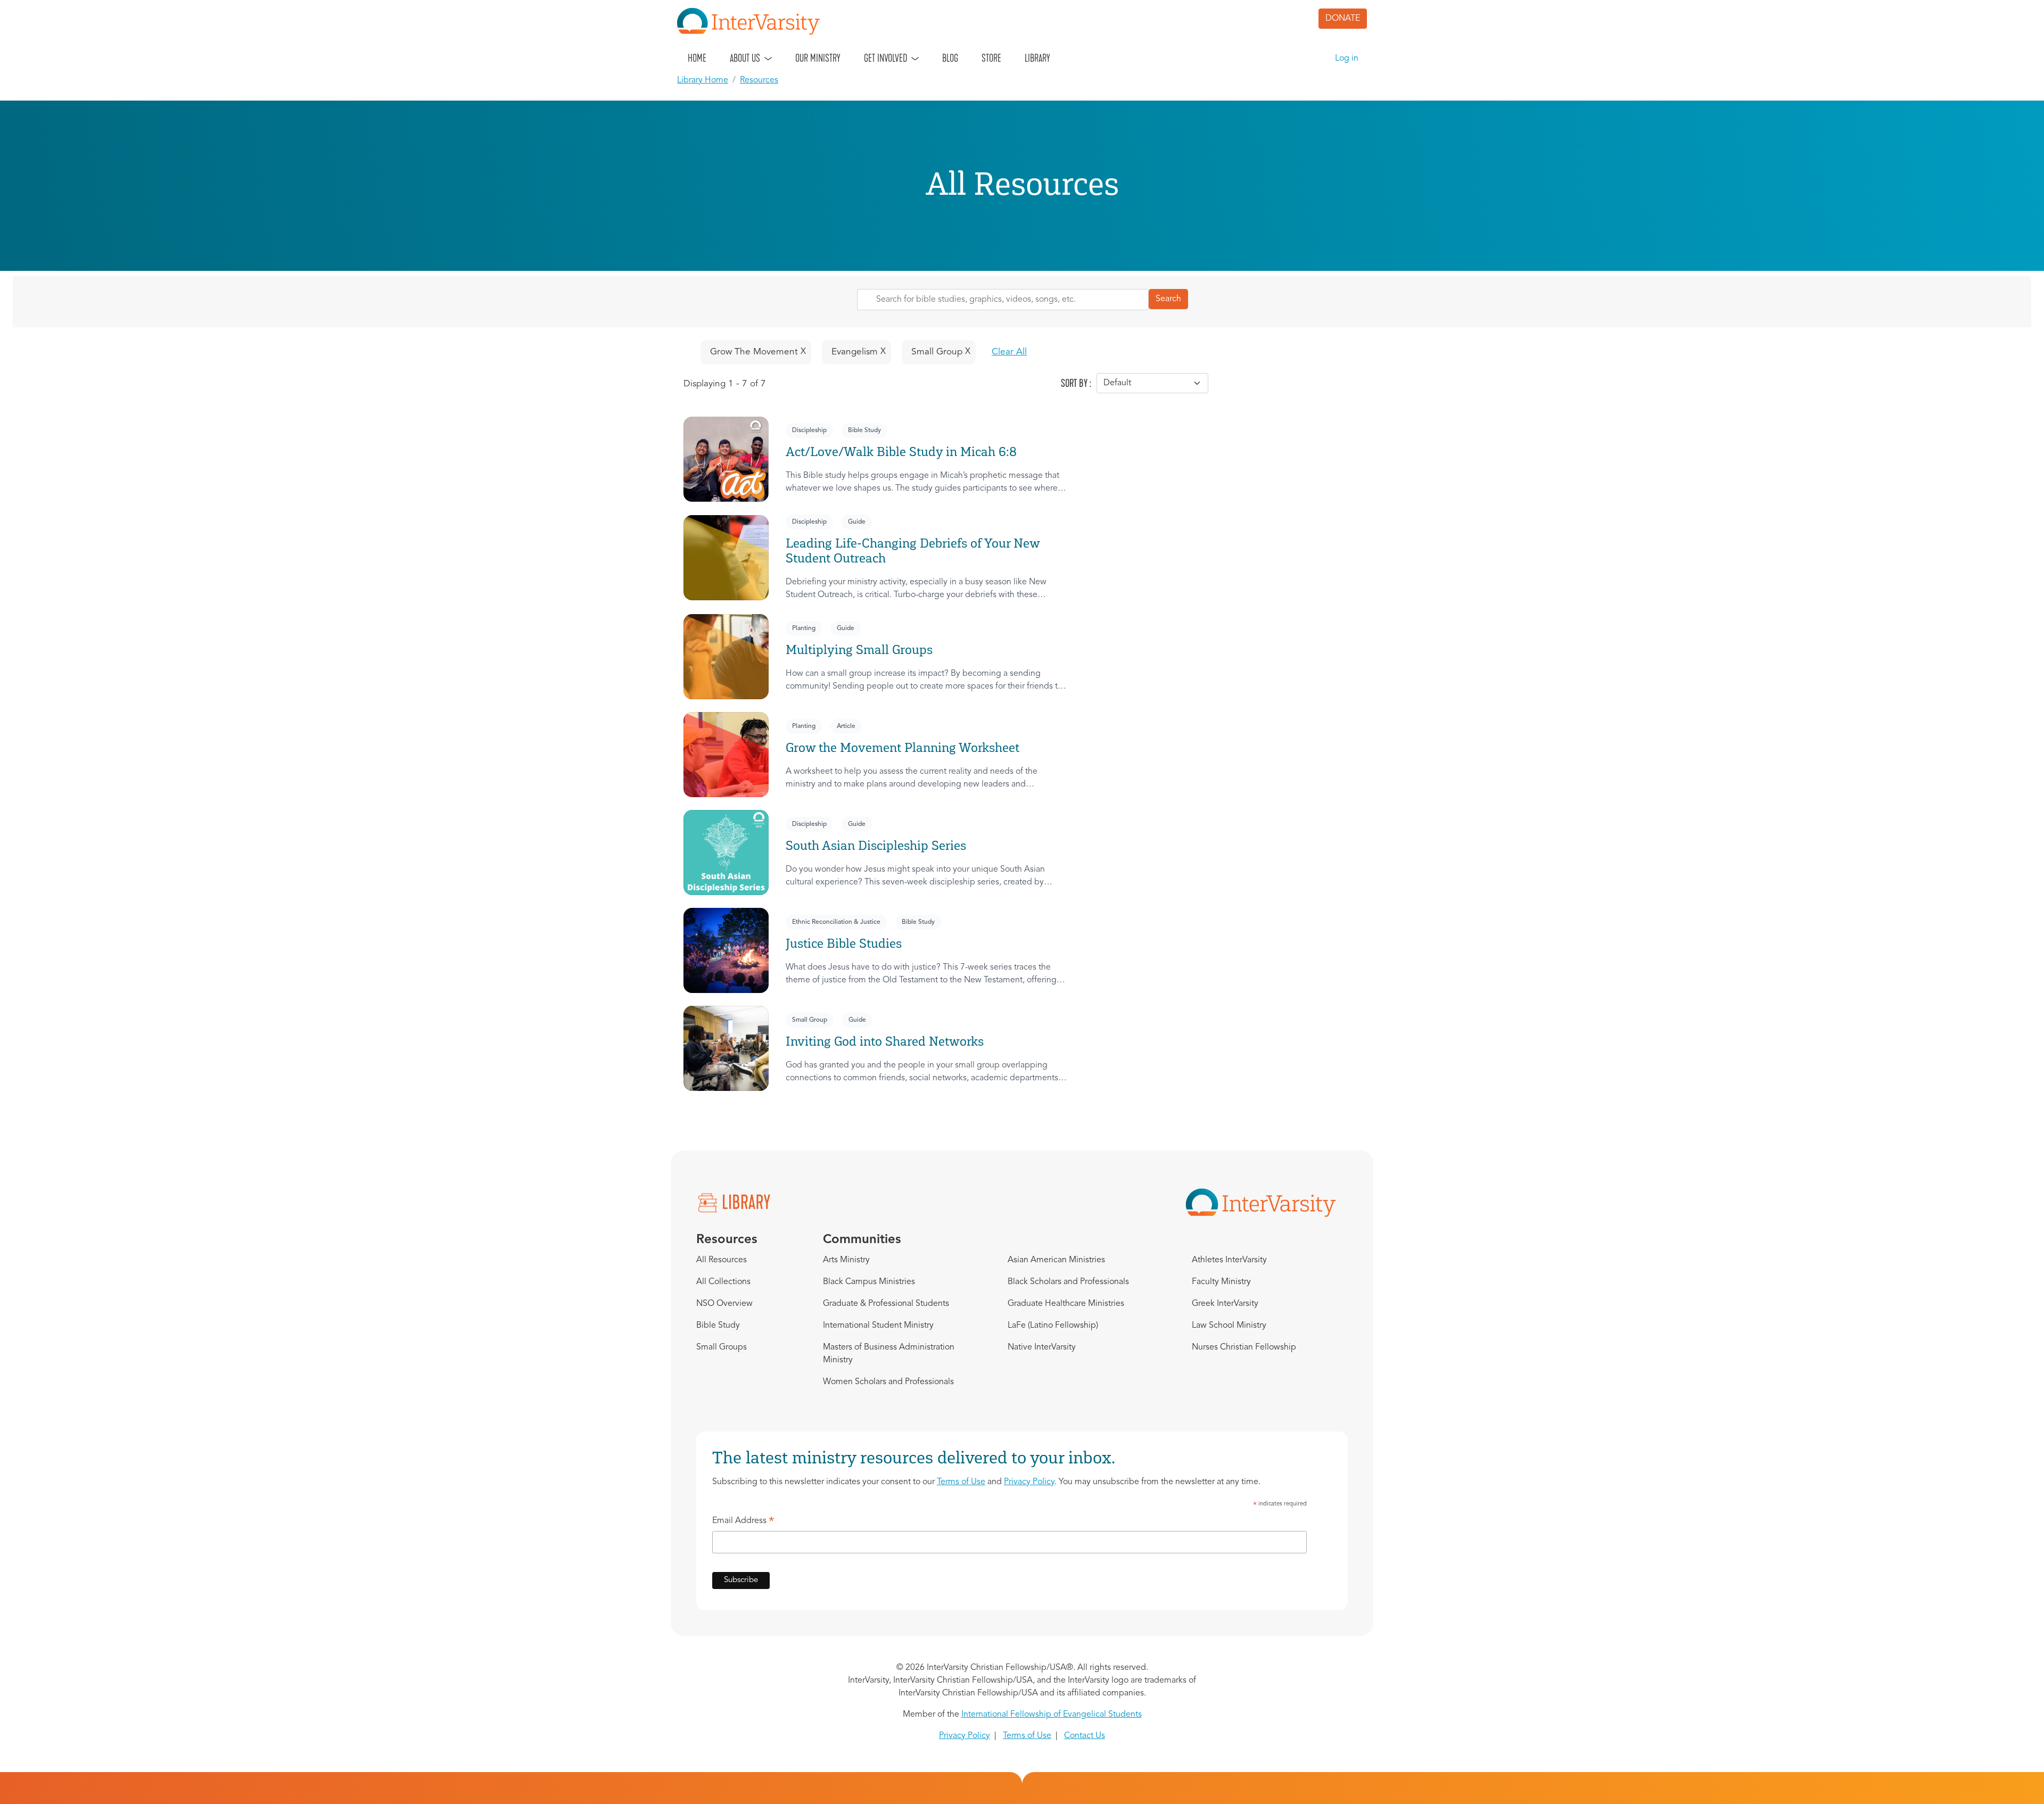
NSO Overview (724, 1304)
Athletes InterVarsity (1229, 1260)
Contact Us (1085, 1736)
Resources (759, 80)
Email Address (743, 1522)
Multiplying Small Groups (859, 649)
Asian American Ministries (1056, 1260)
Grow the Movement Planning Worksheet (903, 747)
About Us (745, 58)
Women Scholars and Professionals (888, 1382)
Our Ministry (818, 58)
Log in (1347, 59)
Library (1037, 58)
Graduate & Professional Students (886, 1304)
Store (991, 58)
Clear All (1009, 352)
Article (846, 726)
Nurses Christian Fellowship (1244, 1347)
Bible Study (864, 431)
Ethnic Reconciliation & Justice (836, 922)
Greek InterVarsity (1225, 1304)
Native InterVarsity (1042, 1347)
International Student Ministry (878, 1326)
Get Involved (885, 58)
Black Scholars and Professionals (1068, 1282)
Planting (804, 628)
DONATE (1343, 19)
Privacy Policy (1029, 1482)
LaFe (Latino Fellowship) (1053, 1326)
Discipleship (809, 431)
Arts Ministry (846, 1260)
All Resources (722, 1260)
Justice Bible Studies (844, 943)
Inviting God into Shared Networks (885, 1041)
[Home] (753, 21)
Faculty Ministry (1221, 1282)
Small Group (810, 1020)
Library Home (703, 80)
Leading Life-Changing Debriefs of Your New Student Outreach (913, 551)
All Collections (723, 1282)
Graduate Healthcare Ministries (1066, 1304)
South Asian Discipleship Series (876, 845)
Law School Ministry (1229, 1326)
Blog (950, 58)
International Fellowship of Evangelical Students (1052, 1715)
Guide (857, 522)
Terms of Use (961, 1482)
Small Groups (722, 1347)
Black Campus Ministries (869, 1282)
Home (697, 58)
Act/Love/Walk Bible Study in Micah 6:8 (901, 452)
